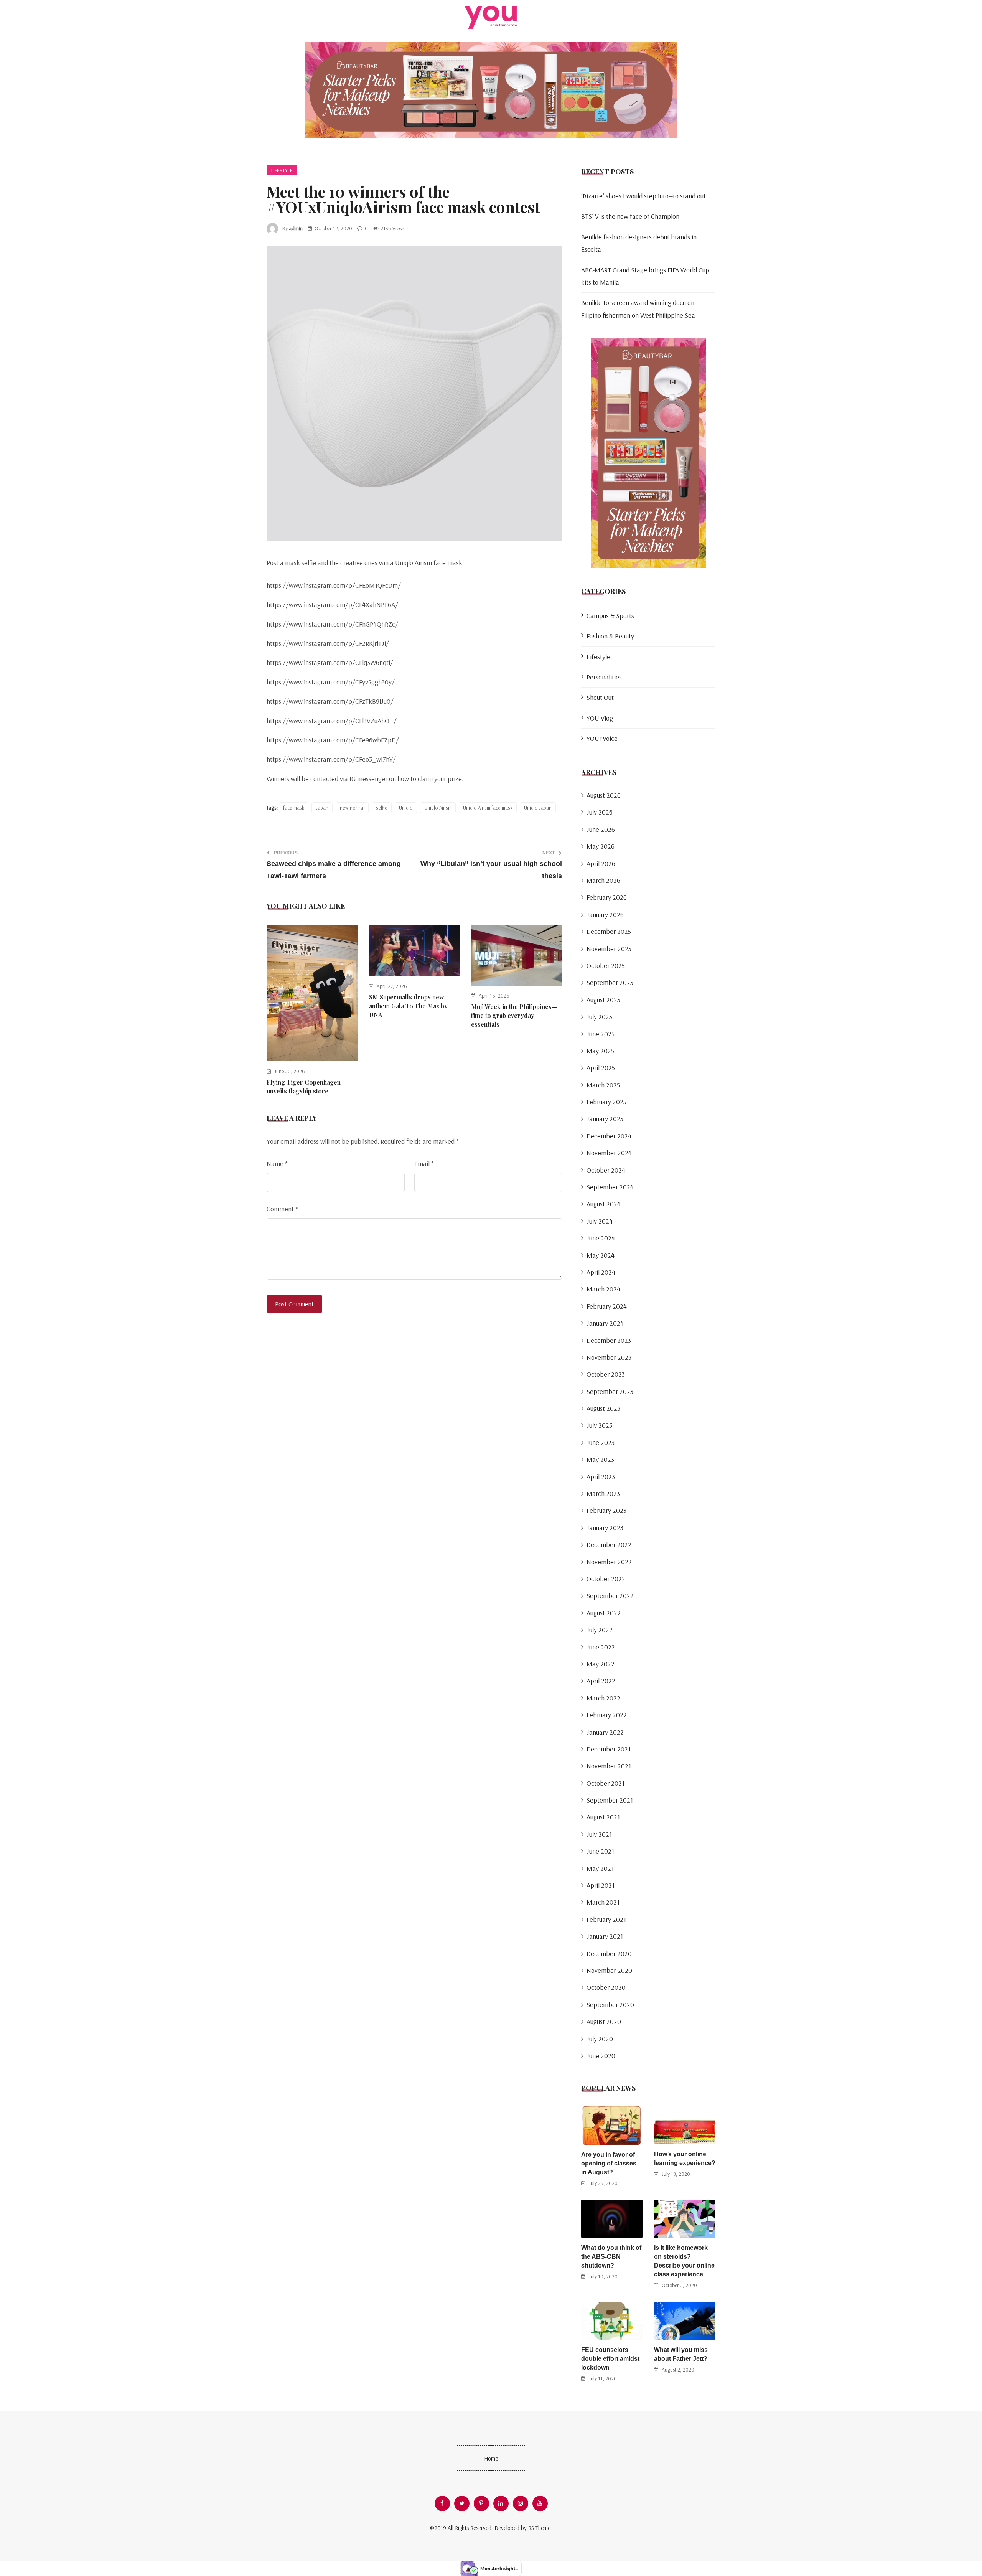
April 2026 (601, 863)
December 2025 (609, 931)
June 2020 (601, 2056)
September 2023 (610, 1391)
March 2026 (603, 880)
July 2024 (600, 1221)
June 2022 (601, 1647)
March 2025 (603, 1085)
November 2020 (609, 1970)
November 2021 (609, 1766)
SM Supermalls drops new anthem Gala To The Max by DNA (408, 1006)
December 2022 (609, 1544)
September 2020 (610, 2005)
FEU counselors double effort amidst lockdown (610, 2359)
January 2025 (605, 1119)
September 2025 (610, 982)
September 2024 (610, 1187)
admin (296, 228)
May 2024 (601, 1255)
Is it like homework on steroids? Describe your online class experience (684, 2261)
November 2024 (609, 1153)
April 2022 (601, 1681)
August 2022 (604, 1613)
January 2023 (605, 1528)
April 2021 (601, 1885)
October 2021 (606, 1783)
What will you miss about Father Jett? (681, 2354)
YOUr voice (602, 738)
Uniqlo (406, 808)
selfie (382, 808)
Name (277, 1163)
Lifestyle (282, 170)
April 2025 (601, 1068)
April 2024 (601, 1272)
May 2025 (600, 1051)
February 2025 (606, 1102)
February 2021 (606, 1919)
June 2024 (601, 1238)
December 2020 (609, 1953)
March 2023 (603, 1493)
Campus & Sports (610, 616)
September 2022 (610, 1596)
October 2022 (606, 1579)
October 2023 (606, 1374)
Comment (282, 1209)
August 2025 (603, 1000)
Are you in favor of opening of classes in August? (609, 2163)
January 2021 (605, 1936)
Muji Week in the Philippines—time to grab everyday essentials (514, 1015)
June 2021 (600, 1851)
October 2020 (606, 1987)
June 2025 (601, 1034)
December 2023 (609, 1340)
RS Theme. (540, 2528)
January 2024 (605, 1323)
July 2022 (600, 1630)
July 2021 (599, 1834)
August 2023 (603, 1408)
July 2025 (599, 1017)
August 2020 (604, 2021)
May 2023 (600, 1459)
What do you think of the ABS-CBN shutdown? (611, 2257)
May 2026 (601, 846)
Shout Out (600, 697)
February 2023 (606, 1510)
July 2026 (600, 812)
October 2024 (606, 1170)
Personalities (604, 677)
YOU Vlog (600, 718)
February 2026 (607, 897)
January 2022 (605, 1732)
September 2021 (610, 1800)
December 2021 (609, 1749)
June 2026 (601, 829)
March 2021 (603, 1902)
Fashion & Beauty (610, 636)
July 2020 (600, 2039)
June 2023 (601, 1442)
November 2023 (609, 1357)
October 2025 (606, 966)
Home (491, 2458)
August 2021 (603, 1817)
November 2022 (609, 1562)
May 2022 (601, 1664)
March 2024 (603, 1289)
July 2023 (599, 1425)
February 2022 (607, 1715)
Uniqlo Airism (438, 808)
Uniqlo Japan (538, 808)
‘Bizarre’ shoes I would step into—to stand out (643, 196)
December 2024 (609, 1136)
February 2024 (607, 1306)
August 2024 (604, 1204)
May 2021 (600, 1868)
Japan (322, 808)
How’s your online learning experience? (685, 2159)
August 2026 (604, 795)
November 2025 (609, 949)
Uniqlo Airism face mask (488, 808)
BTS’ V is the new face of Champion (630, 216)
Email (424, 1163)
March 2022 (603, 1698)
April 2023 (601, 1477)
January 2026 (605, 914)
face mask (294, 808)
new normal (352, 808)
